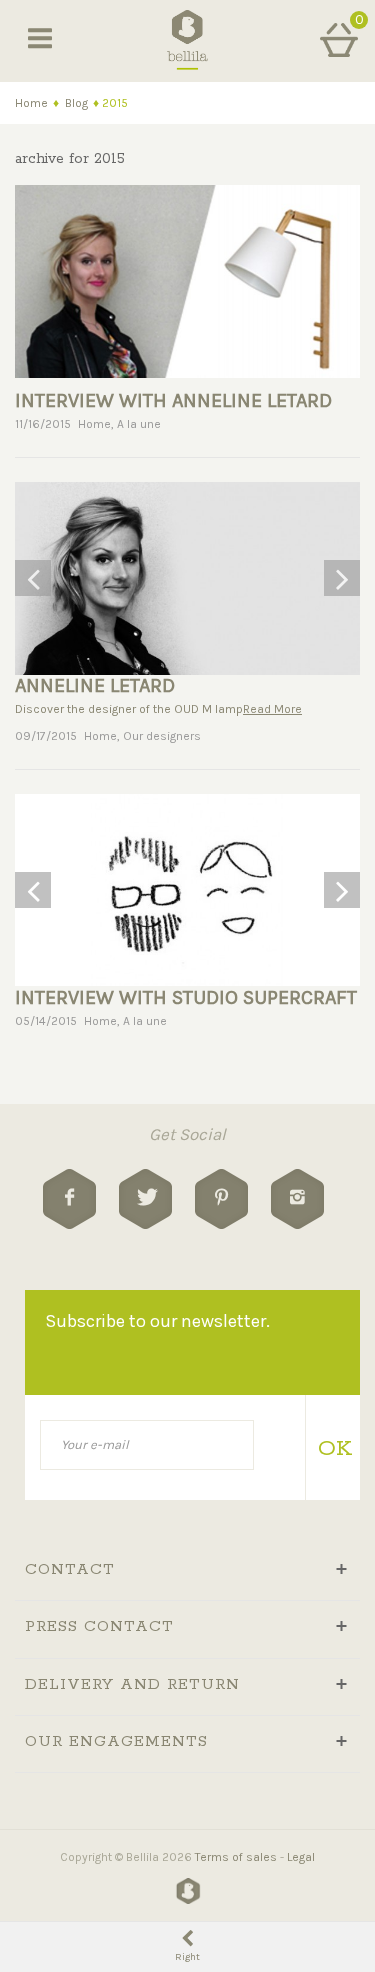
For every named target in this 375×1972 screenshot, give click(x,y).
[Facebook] (69, 1199)
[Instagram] (297, 1199)
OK (331, 1449)
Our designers (162, 736)
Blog (76, 103)
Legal (301, 1857)
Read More (272, 709)
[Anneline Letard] (187, 578)
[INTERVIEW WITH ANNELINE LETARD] (187, 280)
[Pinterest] (221, 1199)
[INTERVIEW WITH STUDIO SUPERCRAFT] (187, 890)
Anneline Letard (95, 685)
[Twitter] (145, 1199)
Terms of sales (236, 1857)
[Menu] (40, 40)
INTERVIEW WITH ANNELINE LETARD (173, 400)
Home (31, 103)
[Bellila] (187, 39)
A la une (139, 424)
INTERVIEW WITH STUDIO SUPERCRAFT (186, 997)
